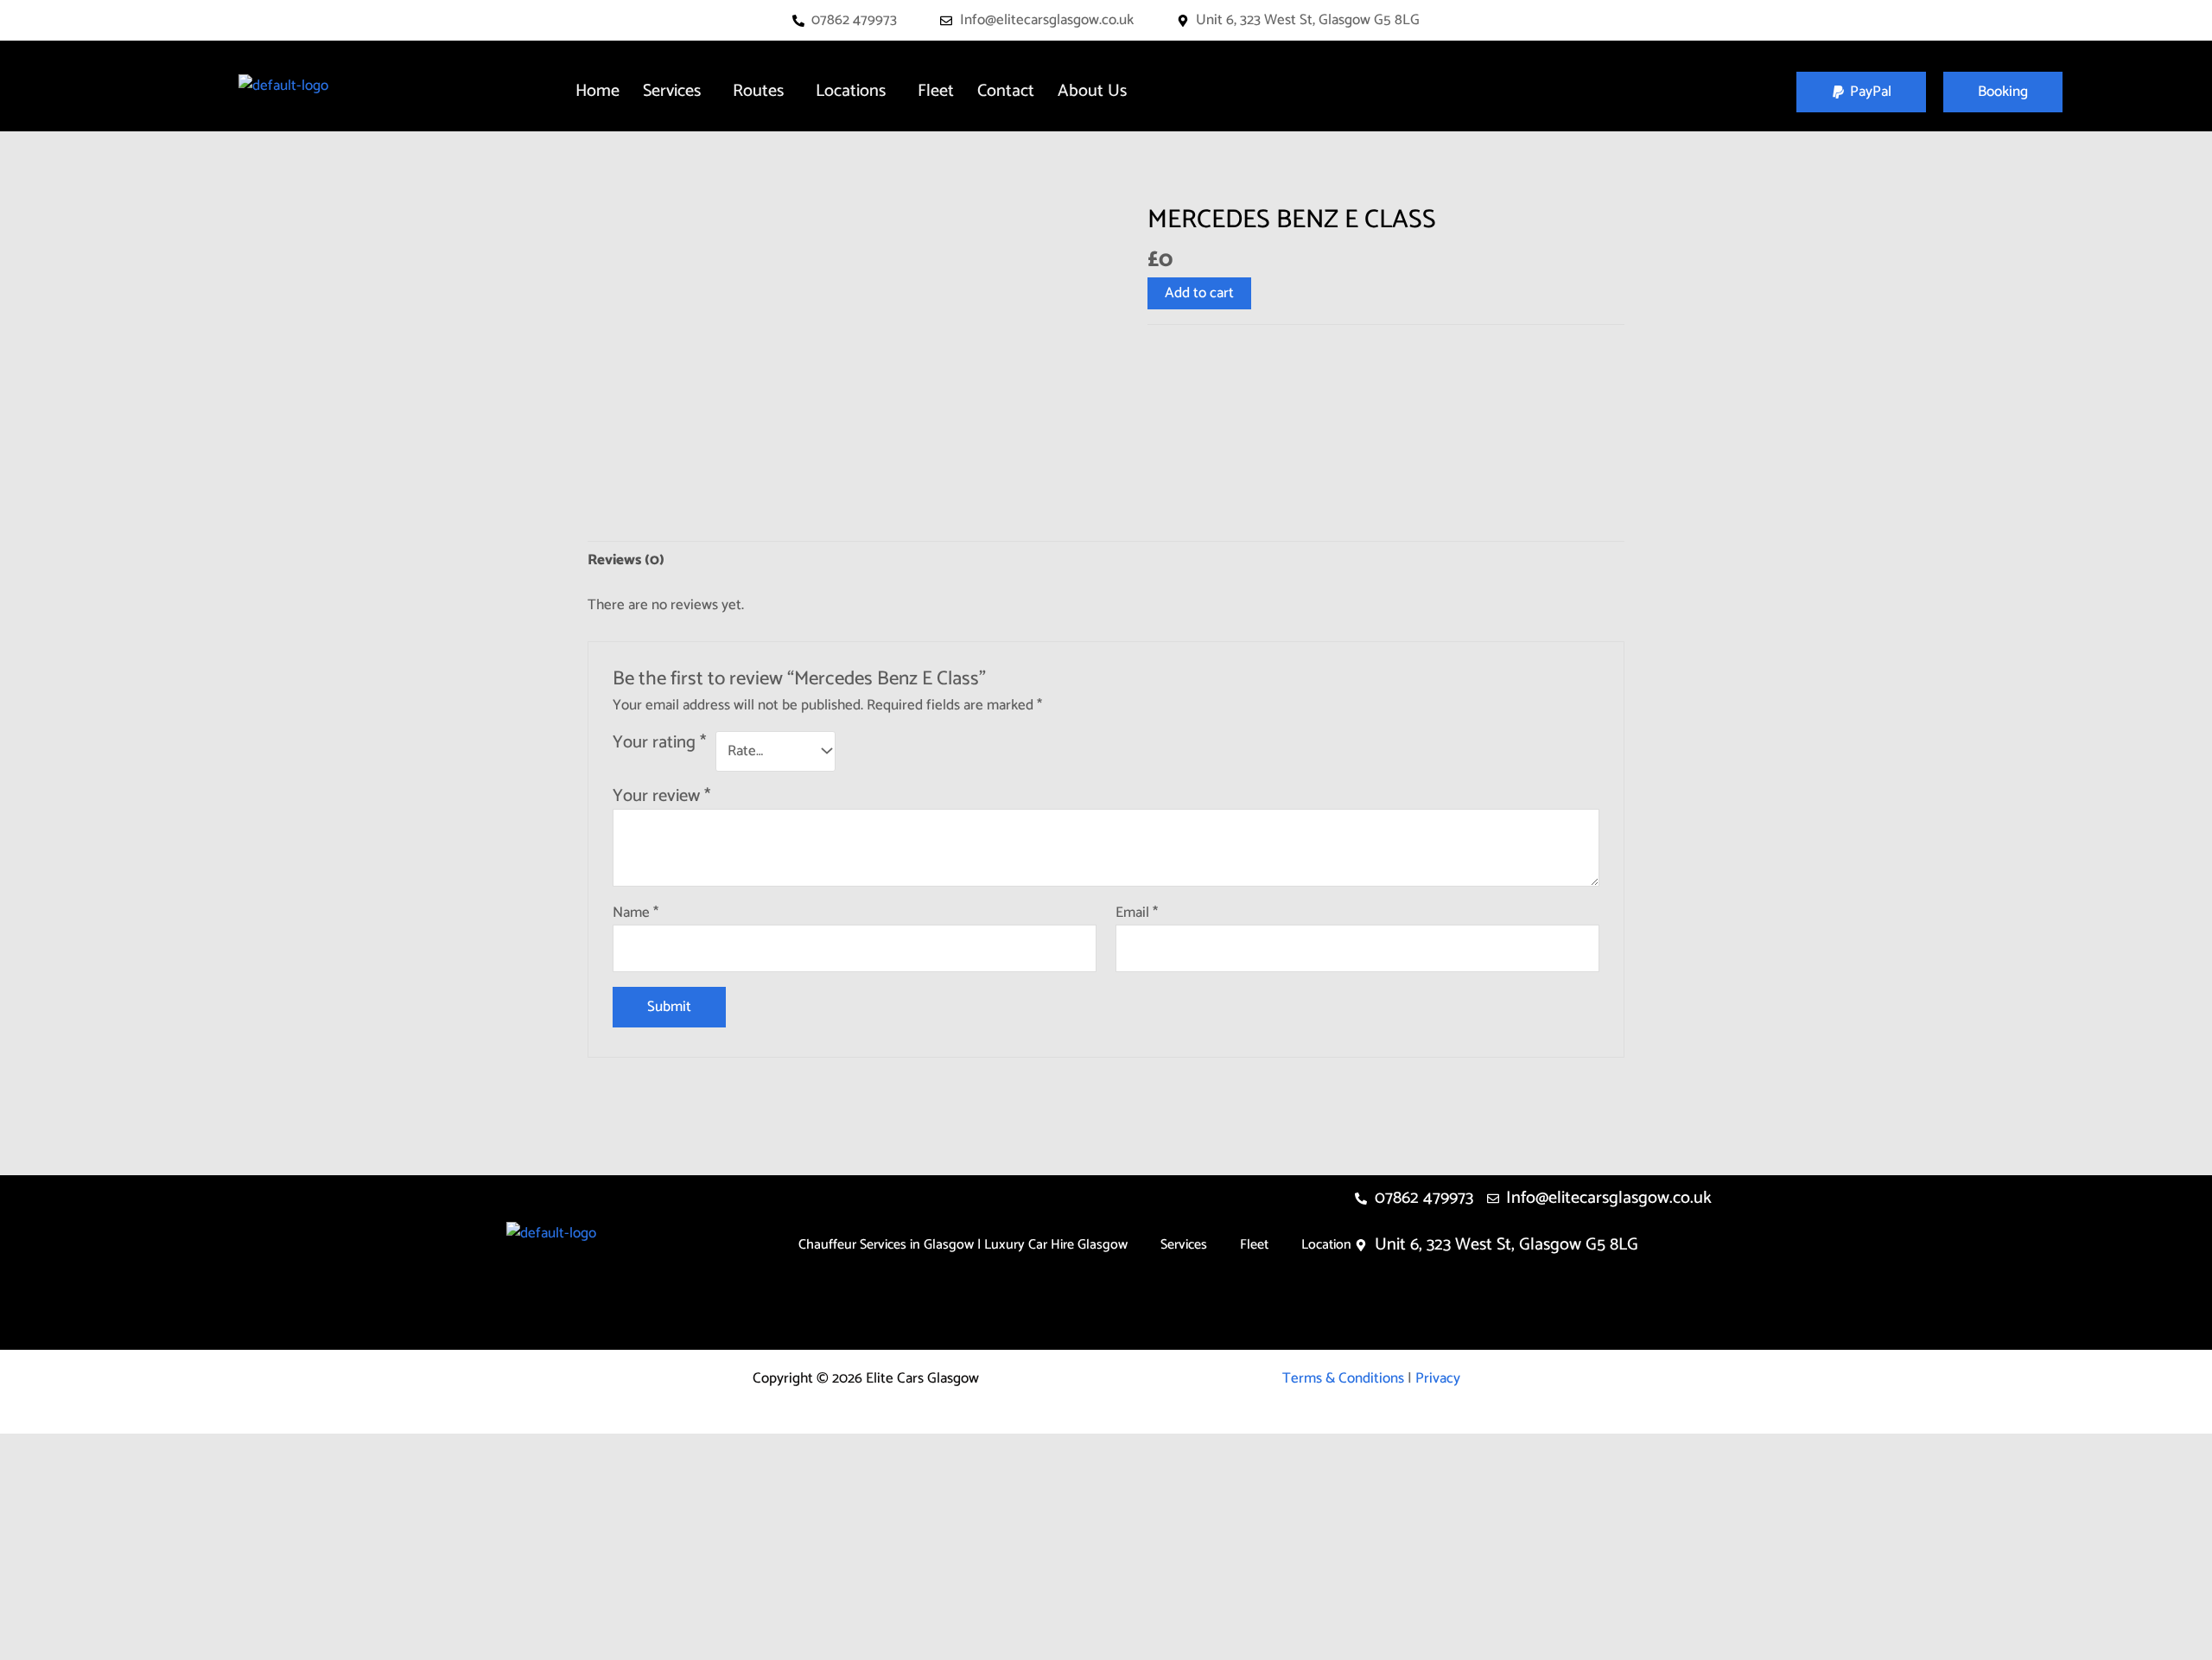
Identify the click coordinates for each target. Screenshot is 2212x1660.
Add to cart (1199, 293)
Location (1326, 1245)
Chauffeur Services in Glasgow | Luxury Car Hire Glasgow (963, 1245)
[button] (676, 92)
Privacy (1438, 1378)
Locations (851, 91)
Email (1137, 913)
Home (597, 91)
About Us (1092, 91)
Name (636, 913)
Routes (758, 91)
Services (672, 91)
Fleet (936, 91)
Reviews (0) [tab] (626, 560)
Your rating (659, 744)
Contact (1006, 91)
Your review (661, 796)
